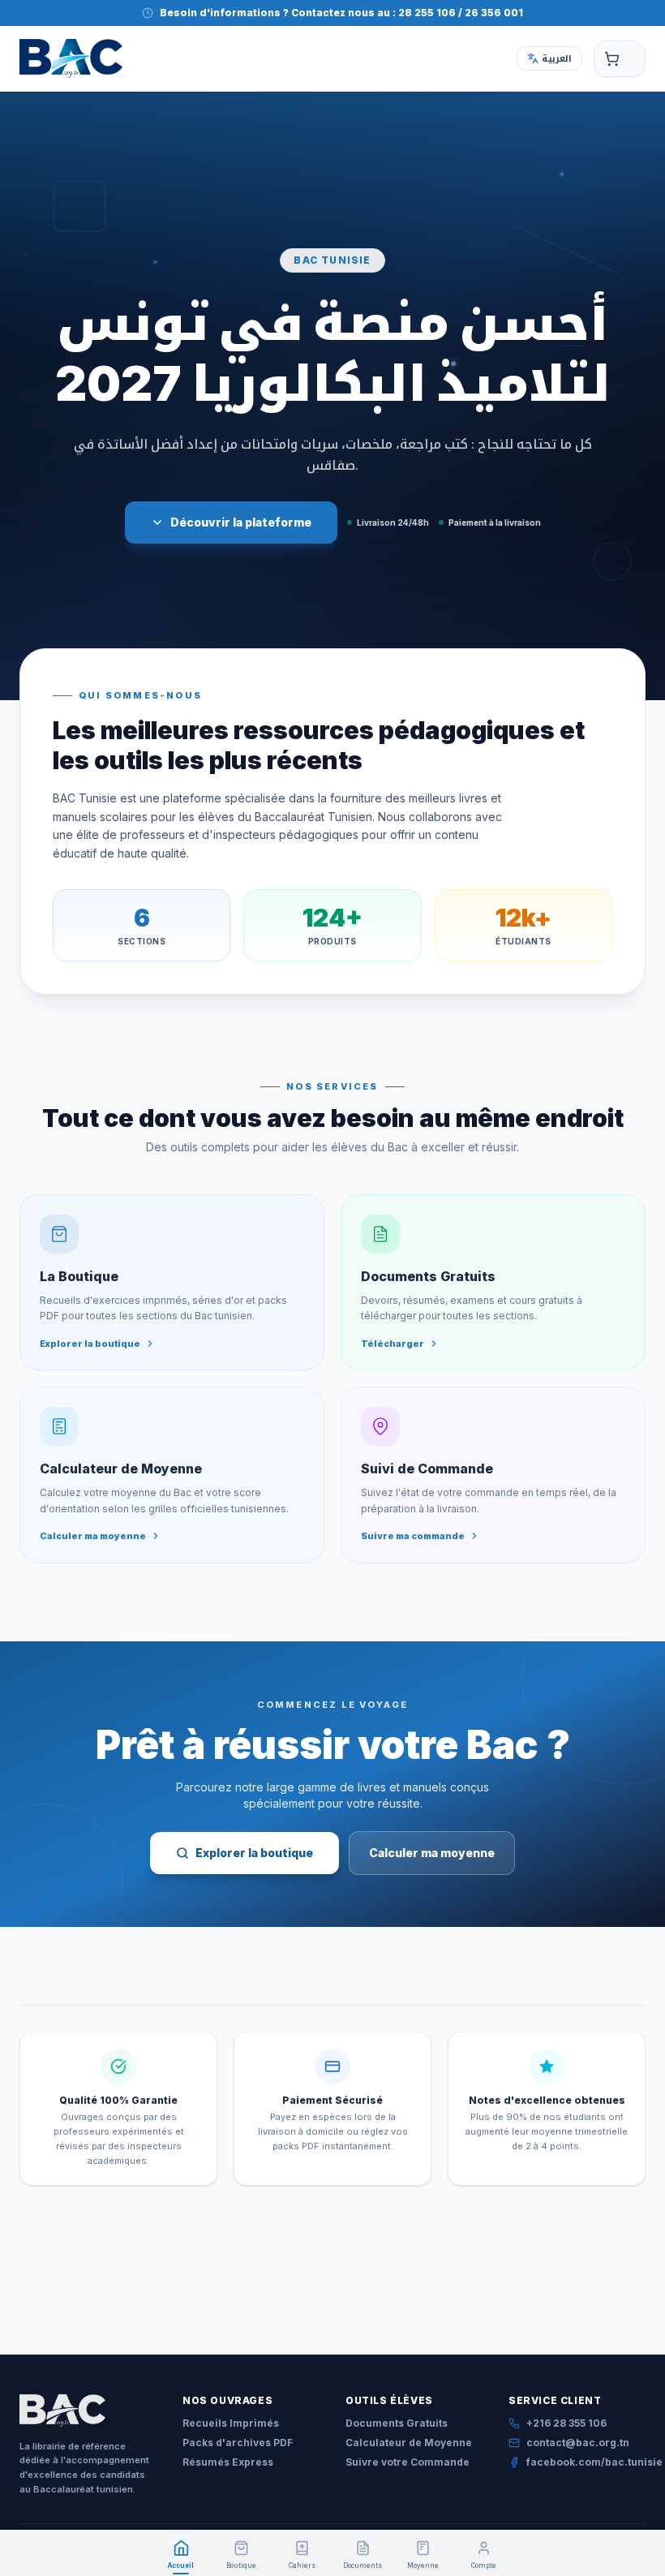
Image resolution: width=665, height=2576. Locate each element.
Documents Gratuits (397, 2423)
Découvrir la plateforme (241, 522)
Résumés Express (228, 2462)
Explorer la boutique (254, 1853)
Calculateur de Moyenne (409, 2443)
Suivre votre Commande (408, 2462)
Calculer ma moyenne (432, 1853)
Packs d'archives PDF (238, 2443)
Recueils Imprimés (231, 2423)
